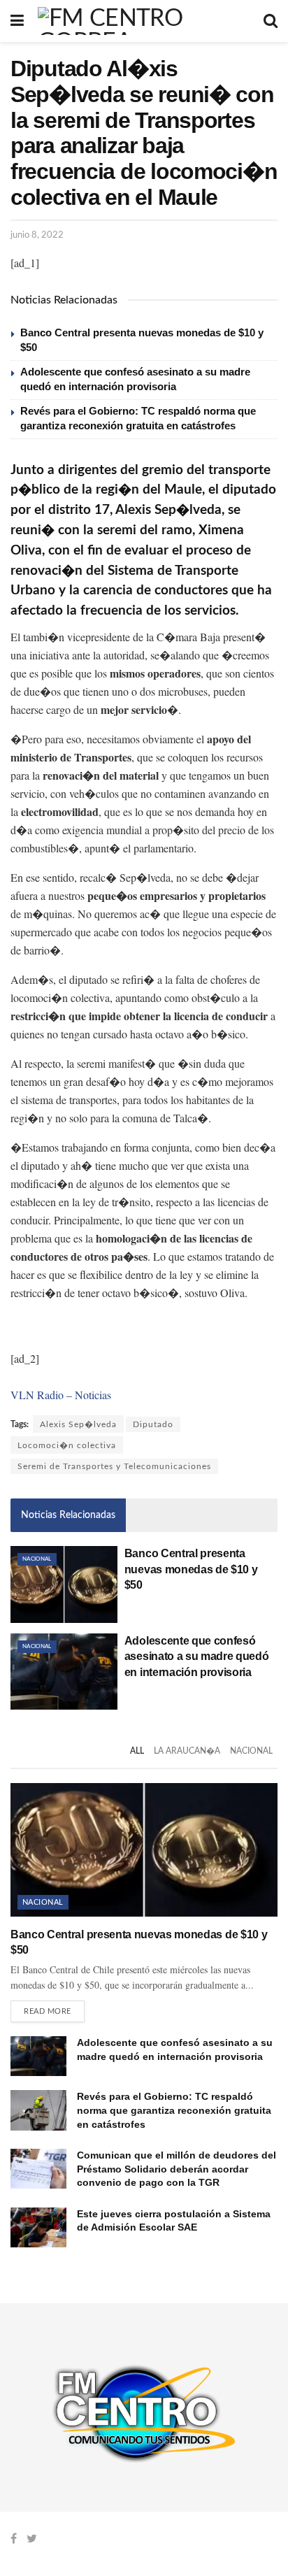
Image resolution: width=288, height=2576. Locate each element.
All (137, 1751)
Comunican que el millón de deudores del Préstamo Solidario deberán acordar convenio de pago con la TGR (177, 2169)
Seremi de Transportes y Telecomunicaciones (114, 1466)
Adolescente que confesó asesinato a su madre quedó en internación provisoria (197, 1656)
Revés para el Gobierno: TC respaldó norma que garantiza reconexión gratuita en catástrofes (174, 2110)
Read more (48, 2011)
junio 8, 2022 (37, 235)
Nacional (37, 1559)
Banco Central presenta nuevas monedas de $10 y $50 (191, 1569)
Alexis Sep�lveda (78, 1424)
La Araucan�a (187, 1751)
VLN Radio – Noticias (61, 1395)
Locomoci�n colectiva (67, 1445)
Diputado (153, 1424)
